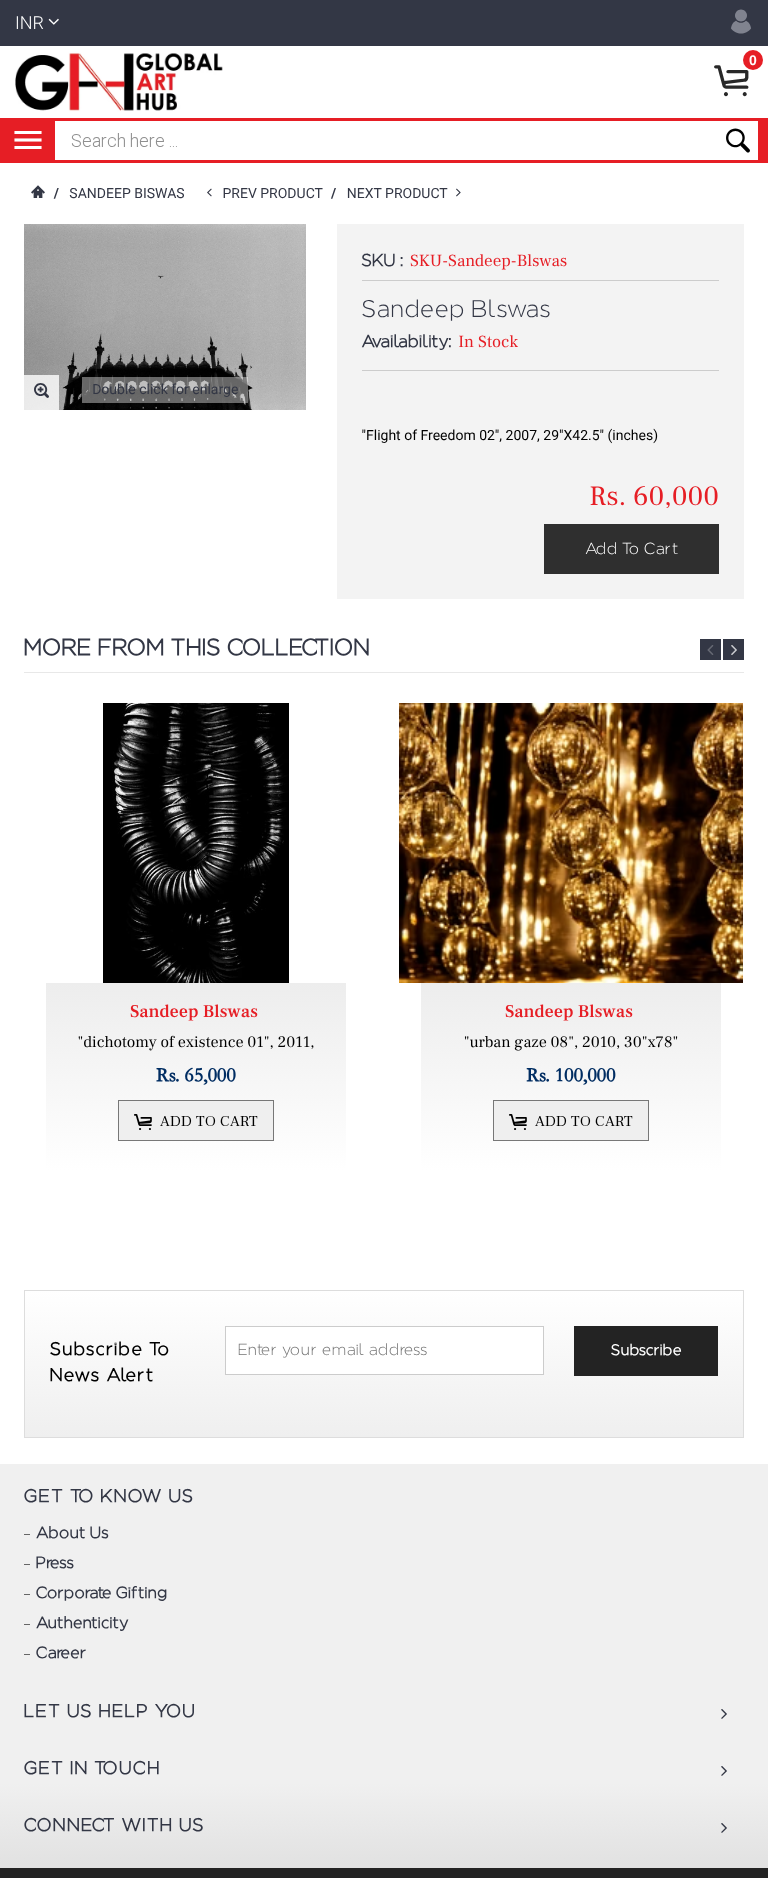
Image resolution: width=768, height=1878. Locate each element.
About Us (72, 1534)
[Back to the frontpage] (37, 194)
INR (29, 23)
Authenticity (82, 1624)
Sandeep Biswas (128, 194)
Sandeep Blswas (196, 1012)
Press (55, 1564)
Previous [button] (710, 649)
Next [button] (733, 649)
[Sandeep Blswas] (196, 843)
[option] (198, 937)
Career (61, 1654)
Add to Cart (631, 549)
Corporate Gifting (101, 1594)
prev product (276, 194)
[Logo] (122, 82)
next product (401, 194)
